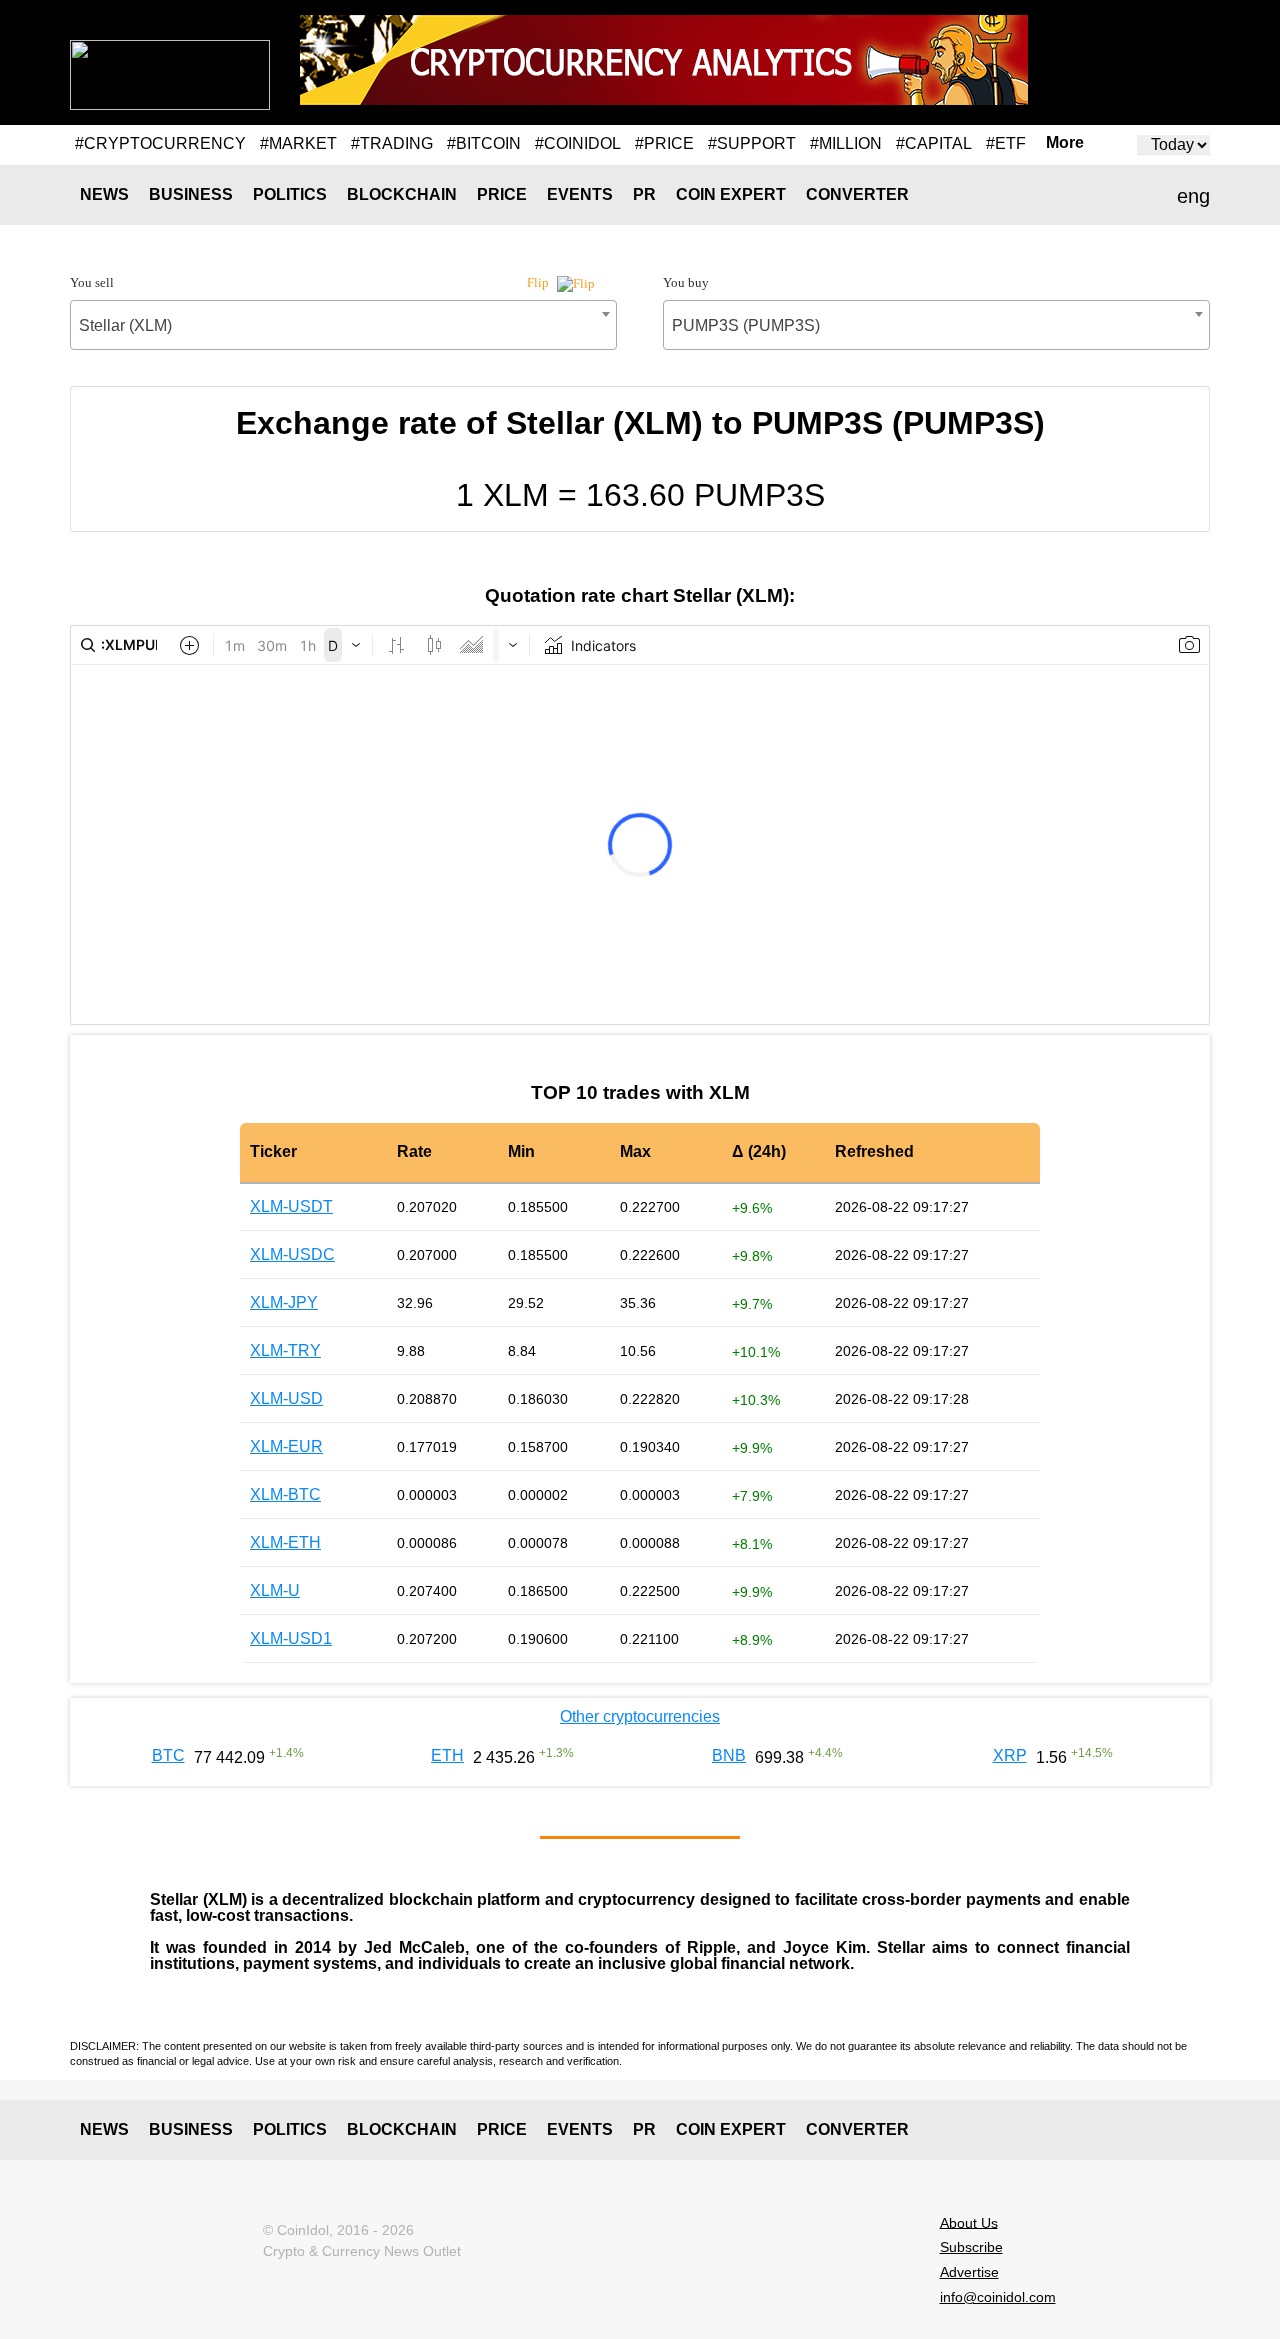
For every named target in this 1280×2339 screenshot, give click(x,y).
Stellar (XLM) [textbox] (125, 325)
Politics (290, 194)
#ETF (1006, 143)
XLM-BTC (285, 1494)
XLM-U (275, 1590)
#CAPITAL (934, 143)
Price (502, 194)
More (1065, 143)
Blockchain (402, 194)
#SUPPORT (752, 143)
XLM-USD (286, 1398)
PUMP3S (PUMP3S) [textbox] (746, 325)
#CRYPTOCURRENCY (160, 143)
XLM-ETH (285, 1542)
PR (644, 194)
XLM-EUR (286, 1446)
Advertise (969, 2272)
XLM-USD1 (291, 1638)
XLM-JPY (284, 1302)
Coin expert (731, 194)
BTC (168, 1755)
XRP (1010, 1755)
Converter (857, 194)
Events (580, 194)
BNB (729, 1755)
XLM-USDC (292, 1254)
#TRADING (392, 143)
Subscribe (971, 2247)
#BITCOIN (484, 143)
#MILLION (846, 143)
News (104, 194)
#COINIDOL (578, 143)
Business (191, 194)
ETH (447, 1755)
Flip (539, 282)
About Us (969, 2222)
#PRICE (664, 143)
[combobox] (343, 325)
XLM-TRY (285, 1350)
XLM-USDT (291, 1206)
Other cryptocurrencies (640, 1716)
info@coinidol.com (998, 2297)
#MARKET (298, 143)
